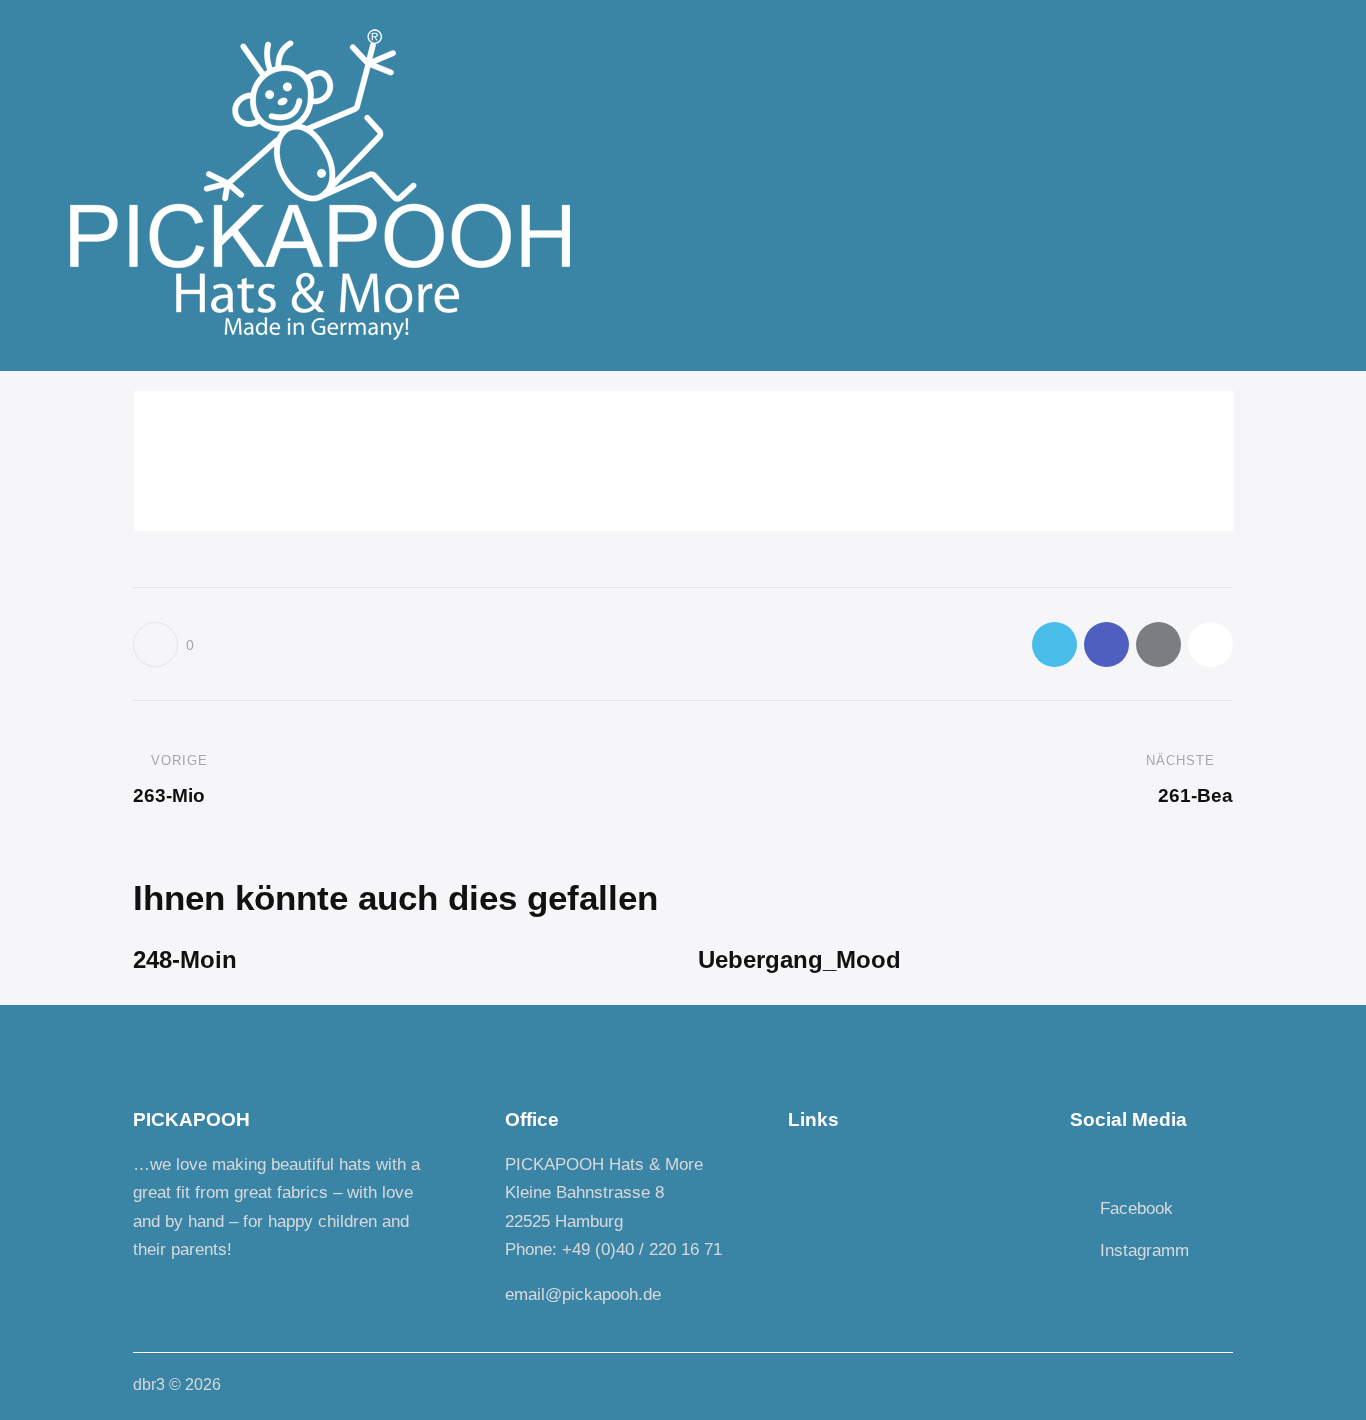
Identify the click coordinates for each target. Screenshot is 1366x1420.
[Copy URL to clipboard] (1210, 644)
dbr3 (149, 1384)
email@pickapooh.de (583, 1294)
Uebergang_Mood (799, 959)
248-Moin (185, 959)
